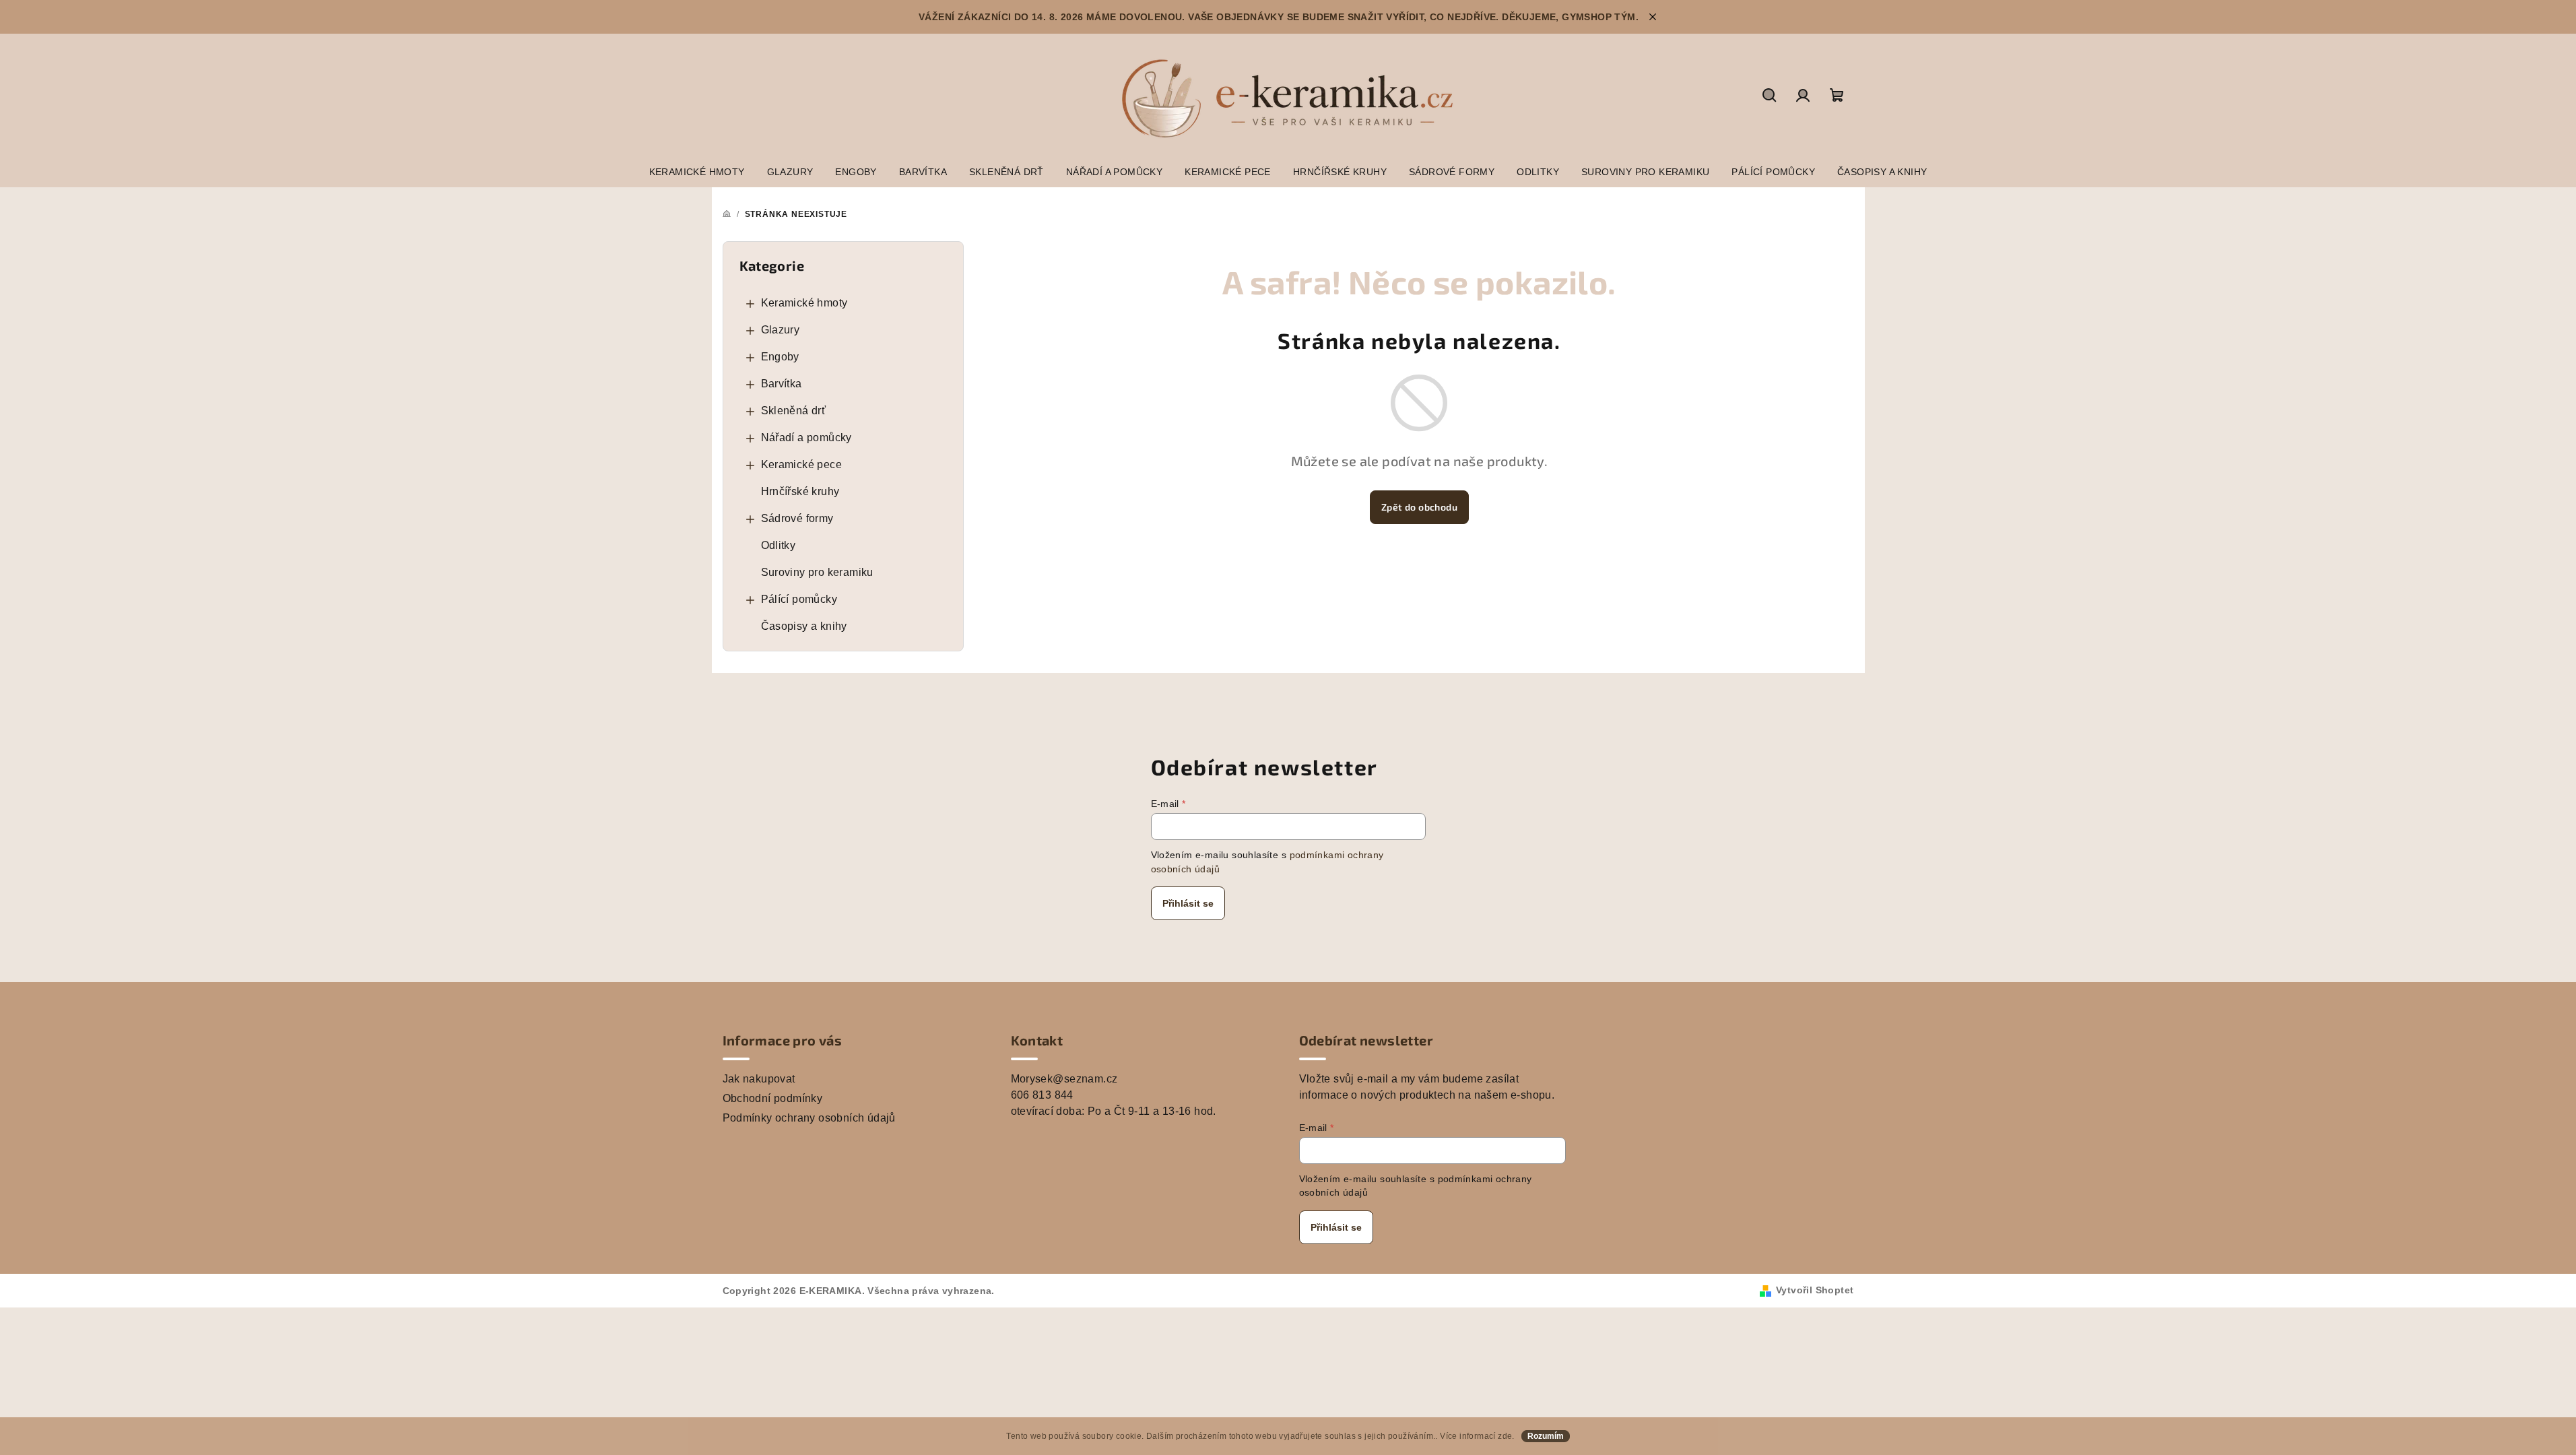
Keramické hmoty (804, 303)
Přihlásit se (1188, 903)
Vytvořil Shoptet (1815, 1290)
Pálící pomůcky (799, 599)
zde (1505, 1436)
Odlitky (779, 545)
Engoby (780, 357)
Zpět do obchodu (1419, 507)
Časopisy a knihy (804, 626)
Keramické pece (802, 464)
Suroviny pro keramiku (817, 572)
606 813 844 (1042, 1095)
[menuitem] (697, 172)
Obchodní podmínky (773, 1098)
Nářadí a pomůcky (806, 438)
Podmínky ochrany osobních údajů (809, 1118)
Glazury (781, 330)
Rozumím (1546, 1436)
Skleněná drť (794, 411)
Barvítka (782, 384)
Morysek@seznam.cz (1064, 1079)
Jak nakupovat (759, 1079)
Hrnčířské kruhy (800, 491)
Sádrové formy (797, 518)
